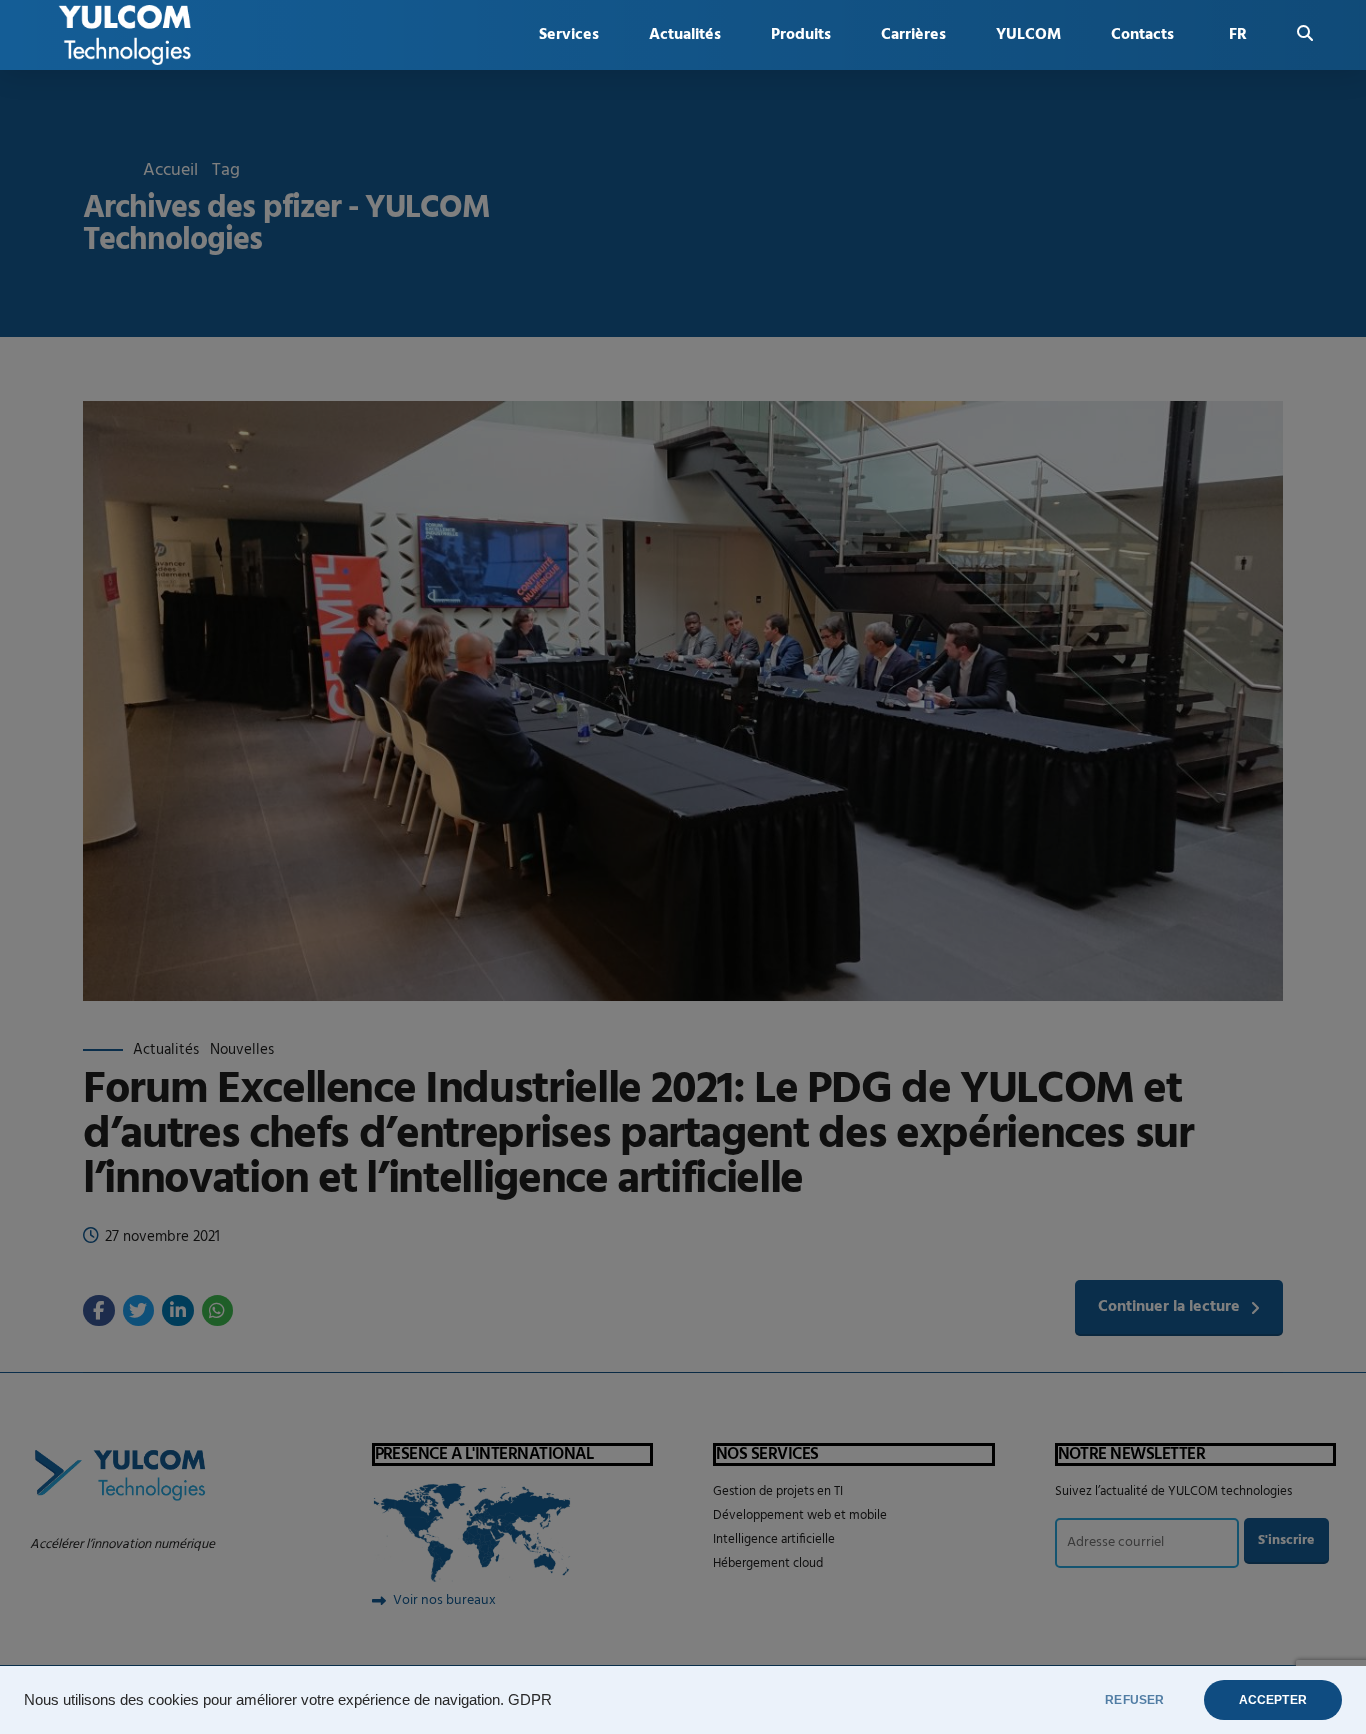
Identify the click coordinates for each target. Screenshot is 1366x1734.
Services (569, 35)
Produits (801, 35)
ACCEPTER (1273, 1700)
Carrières (913, 35)
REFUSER (1134, 1700)
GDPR (530, 1700)
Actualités (685, 35)
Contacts (1142, 35)
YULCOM (1028, 35)
